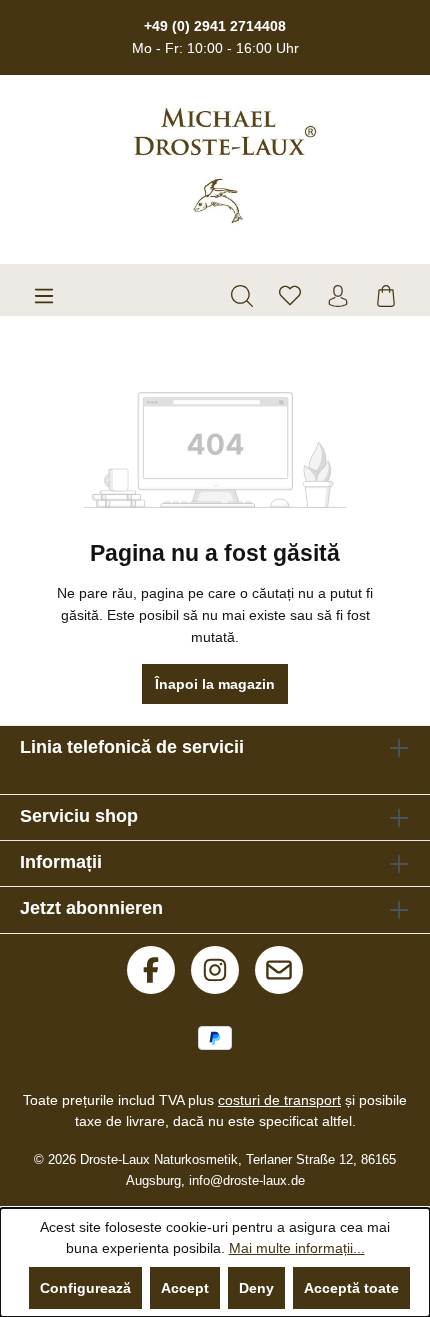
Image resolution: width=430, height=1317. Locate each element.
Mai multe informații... (297, 1248)
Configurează (85, 1288)
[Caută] (242, 296)
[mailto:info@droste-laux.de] (279, 970)
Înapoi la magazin (215, 684)
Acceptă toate (351, 1288)
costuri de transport (279, 1100)
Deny (256, 1288)
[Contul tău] (338, 296)
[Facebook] (151, 970)
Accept (185, 1288)
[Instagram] (215, 970)
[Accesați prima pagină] (215, 165)
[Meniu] (44, 296)
